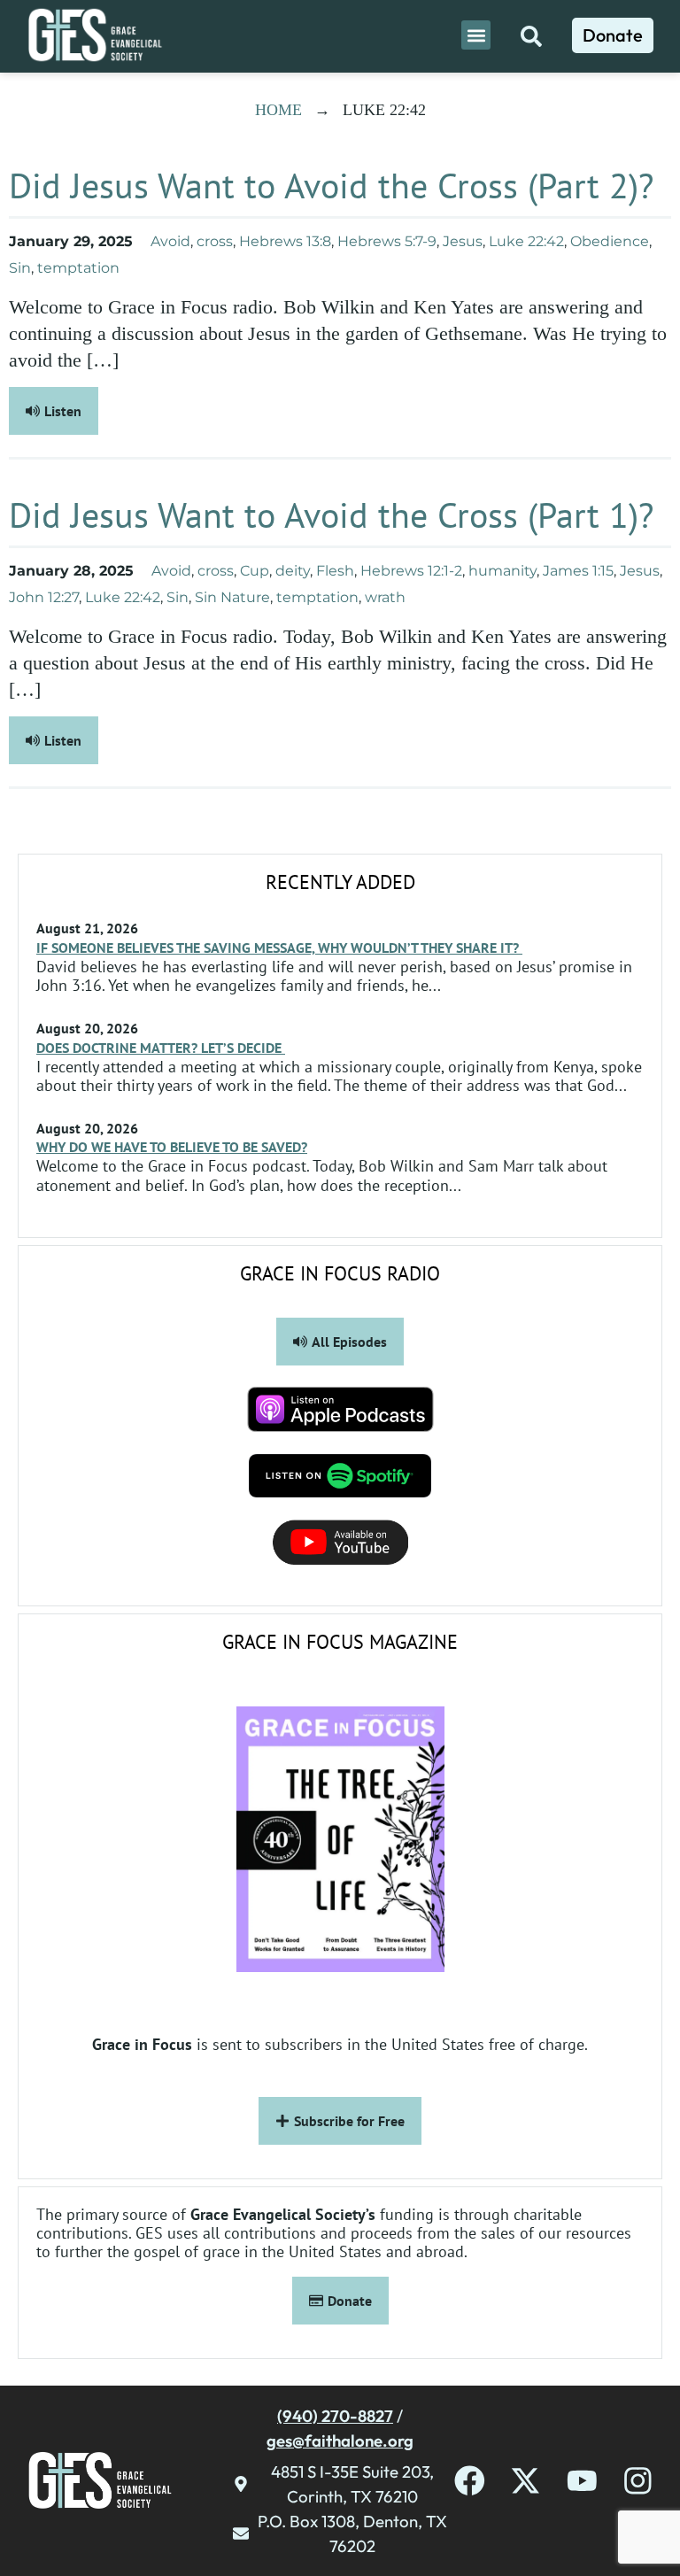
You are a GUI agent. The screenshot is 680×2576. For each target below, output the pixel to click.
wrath (385, 597)
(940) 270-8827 (335, 2416)
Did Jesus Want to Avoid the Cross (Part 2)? (331, 185)
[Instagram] (638, 2481)
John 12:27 (44, 597)
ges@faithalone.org (340, 2441)
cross (215, 241)
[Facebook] (470, 2481)
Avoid (170, 241)
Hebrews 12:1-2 (411, 571)
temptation (78, 268)
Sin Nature (232, 597)
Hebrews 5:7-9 (387, 241)
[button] (476, 35)
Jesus (463, 241)
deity (293, 571)
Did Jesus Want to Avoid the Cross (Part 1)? (331, 514)
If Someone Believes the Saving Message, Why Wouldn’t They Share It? (279, 948)
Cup (255, 571)
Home (278, 110)
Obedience (610, 241)
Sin (20, 268)
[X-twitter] (525, 2481)
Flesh (335, 571)
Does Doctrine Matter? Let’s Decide (161, 1048)
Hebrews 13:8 (285, 241)
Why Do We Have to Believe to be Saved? (172, 1147)
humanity (502, 571)
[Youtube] (582, 2481)
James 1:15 (578, 571)
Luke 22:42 (526, 241)
